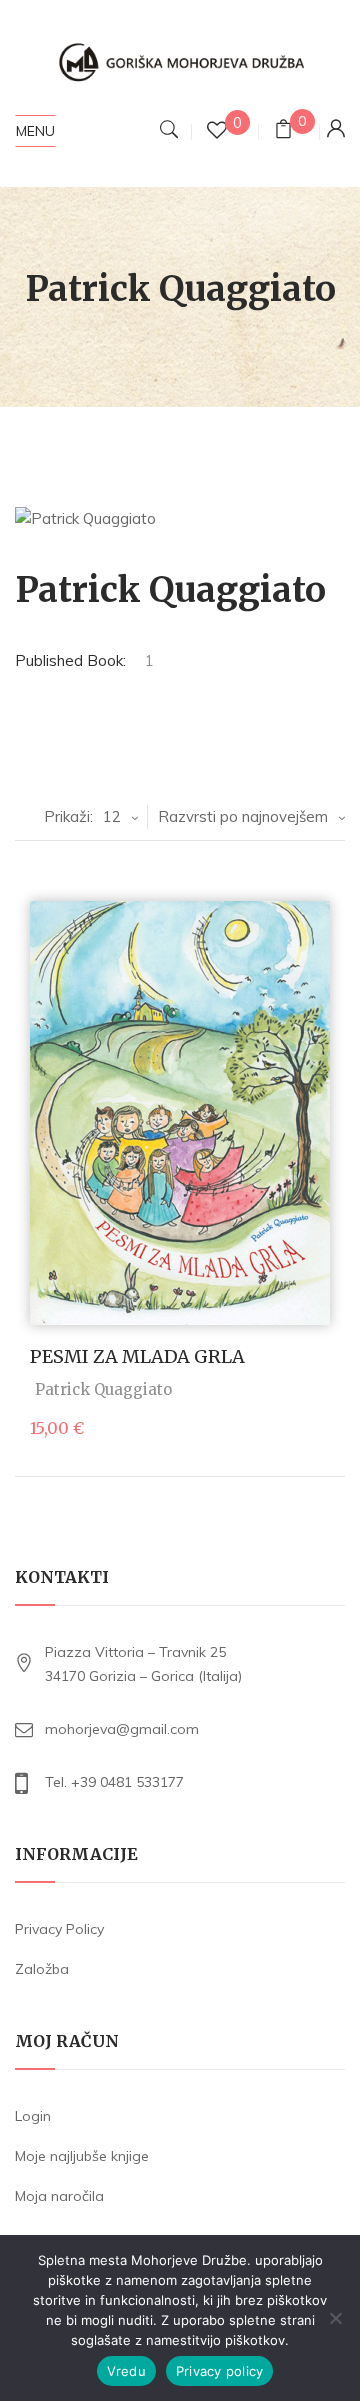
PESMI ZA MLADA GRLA (137, 1356)
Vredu (126, 2371)
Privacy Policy (59, 1929)
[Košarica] (283, 131)
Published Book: (70, 660)
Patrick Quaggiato (103, 1389)
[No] (335, 2318)
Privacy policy (220, 2371)
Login (33, 2116)
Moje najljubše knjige (82, 2156)
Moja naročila (59, 2196)
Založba (42, 1969)
